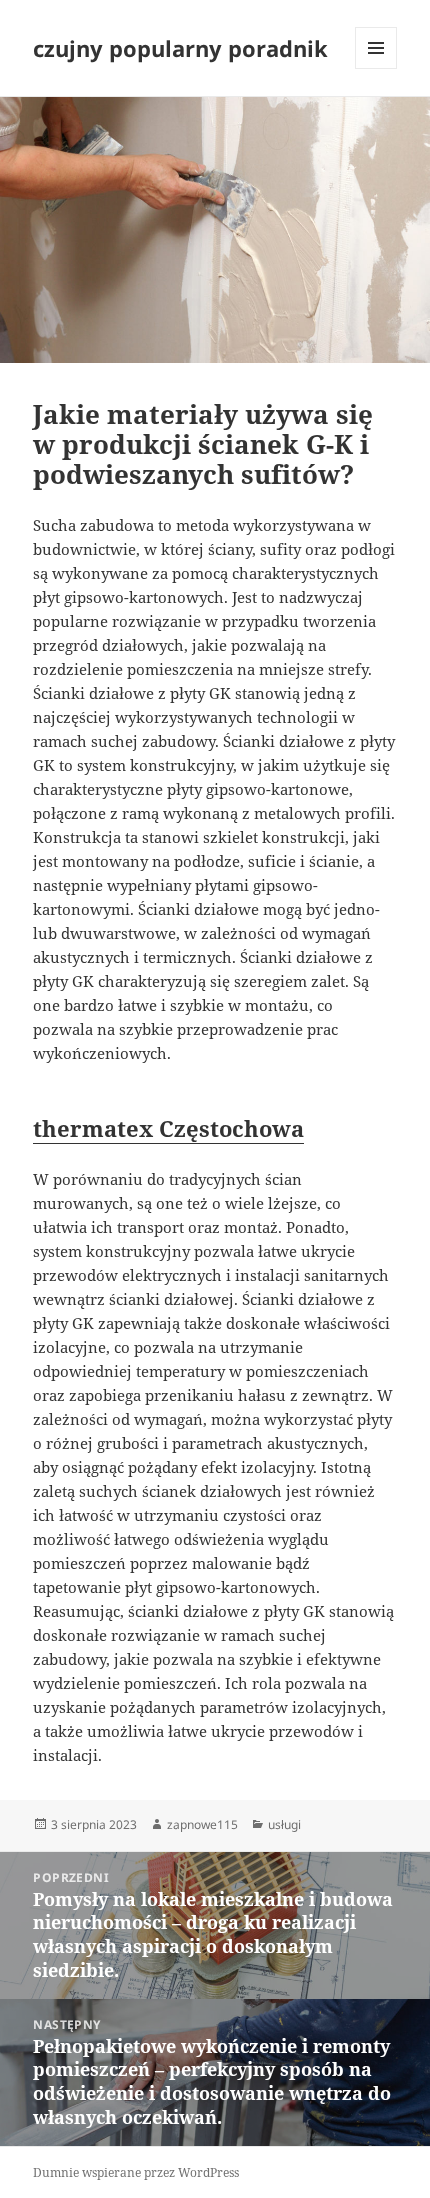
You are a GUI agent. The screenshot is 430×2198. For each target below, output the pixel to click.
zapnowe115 (202, 1824)
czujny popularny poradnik (180, 48)
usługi (284, 1824)
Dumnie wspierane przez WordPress (136, 2172)
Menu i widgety (376, 68)
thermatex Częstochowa (168, 1128)
